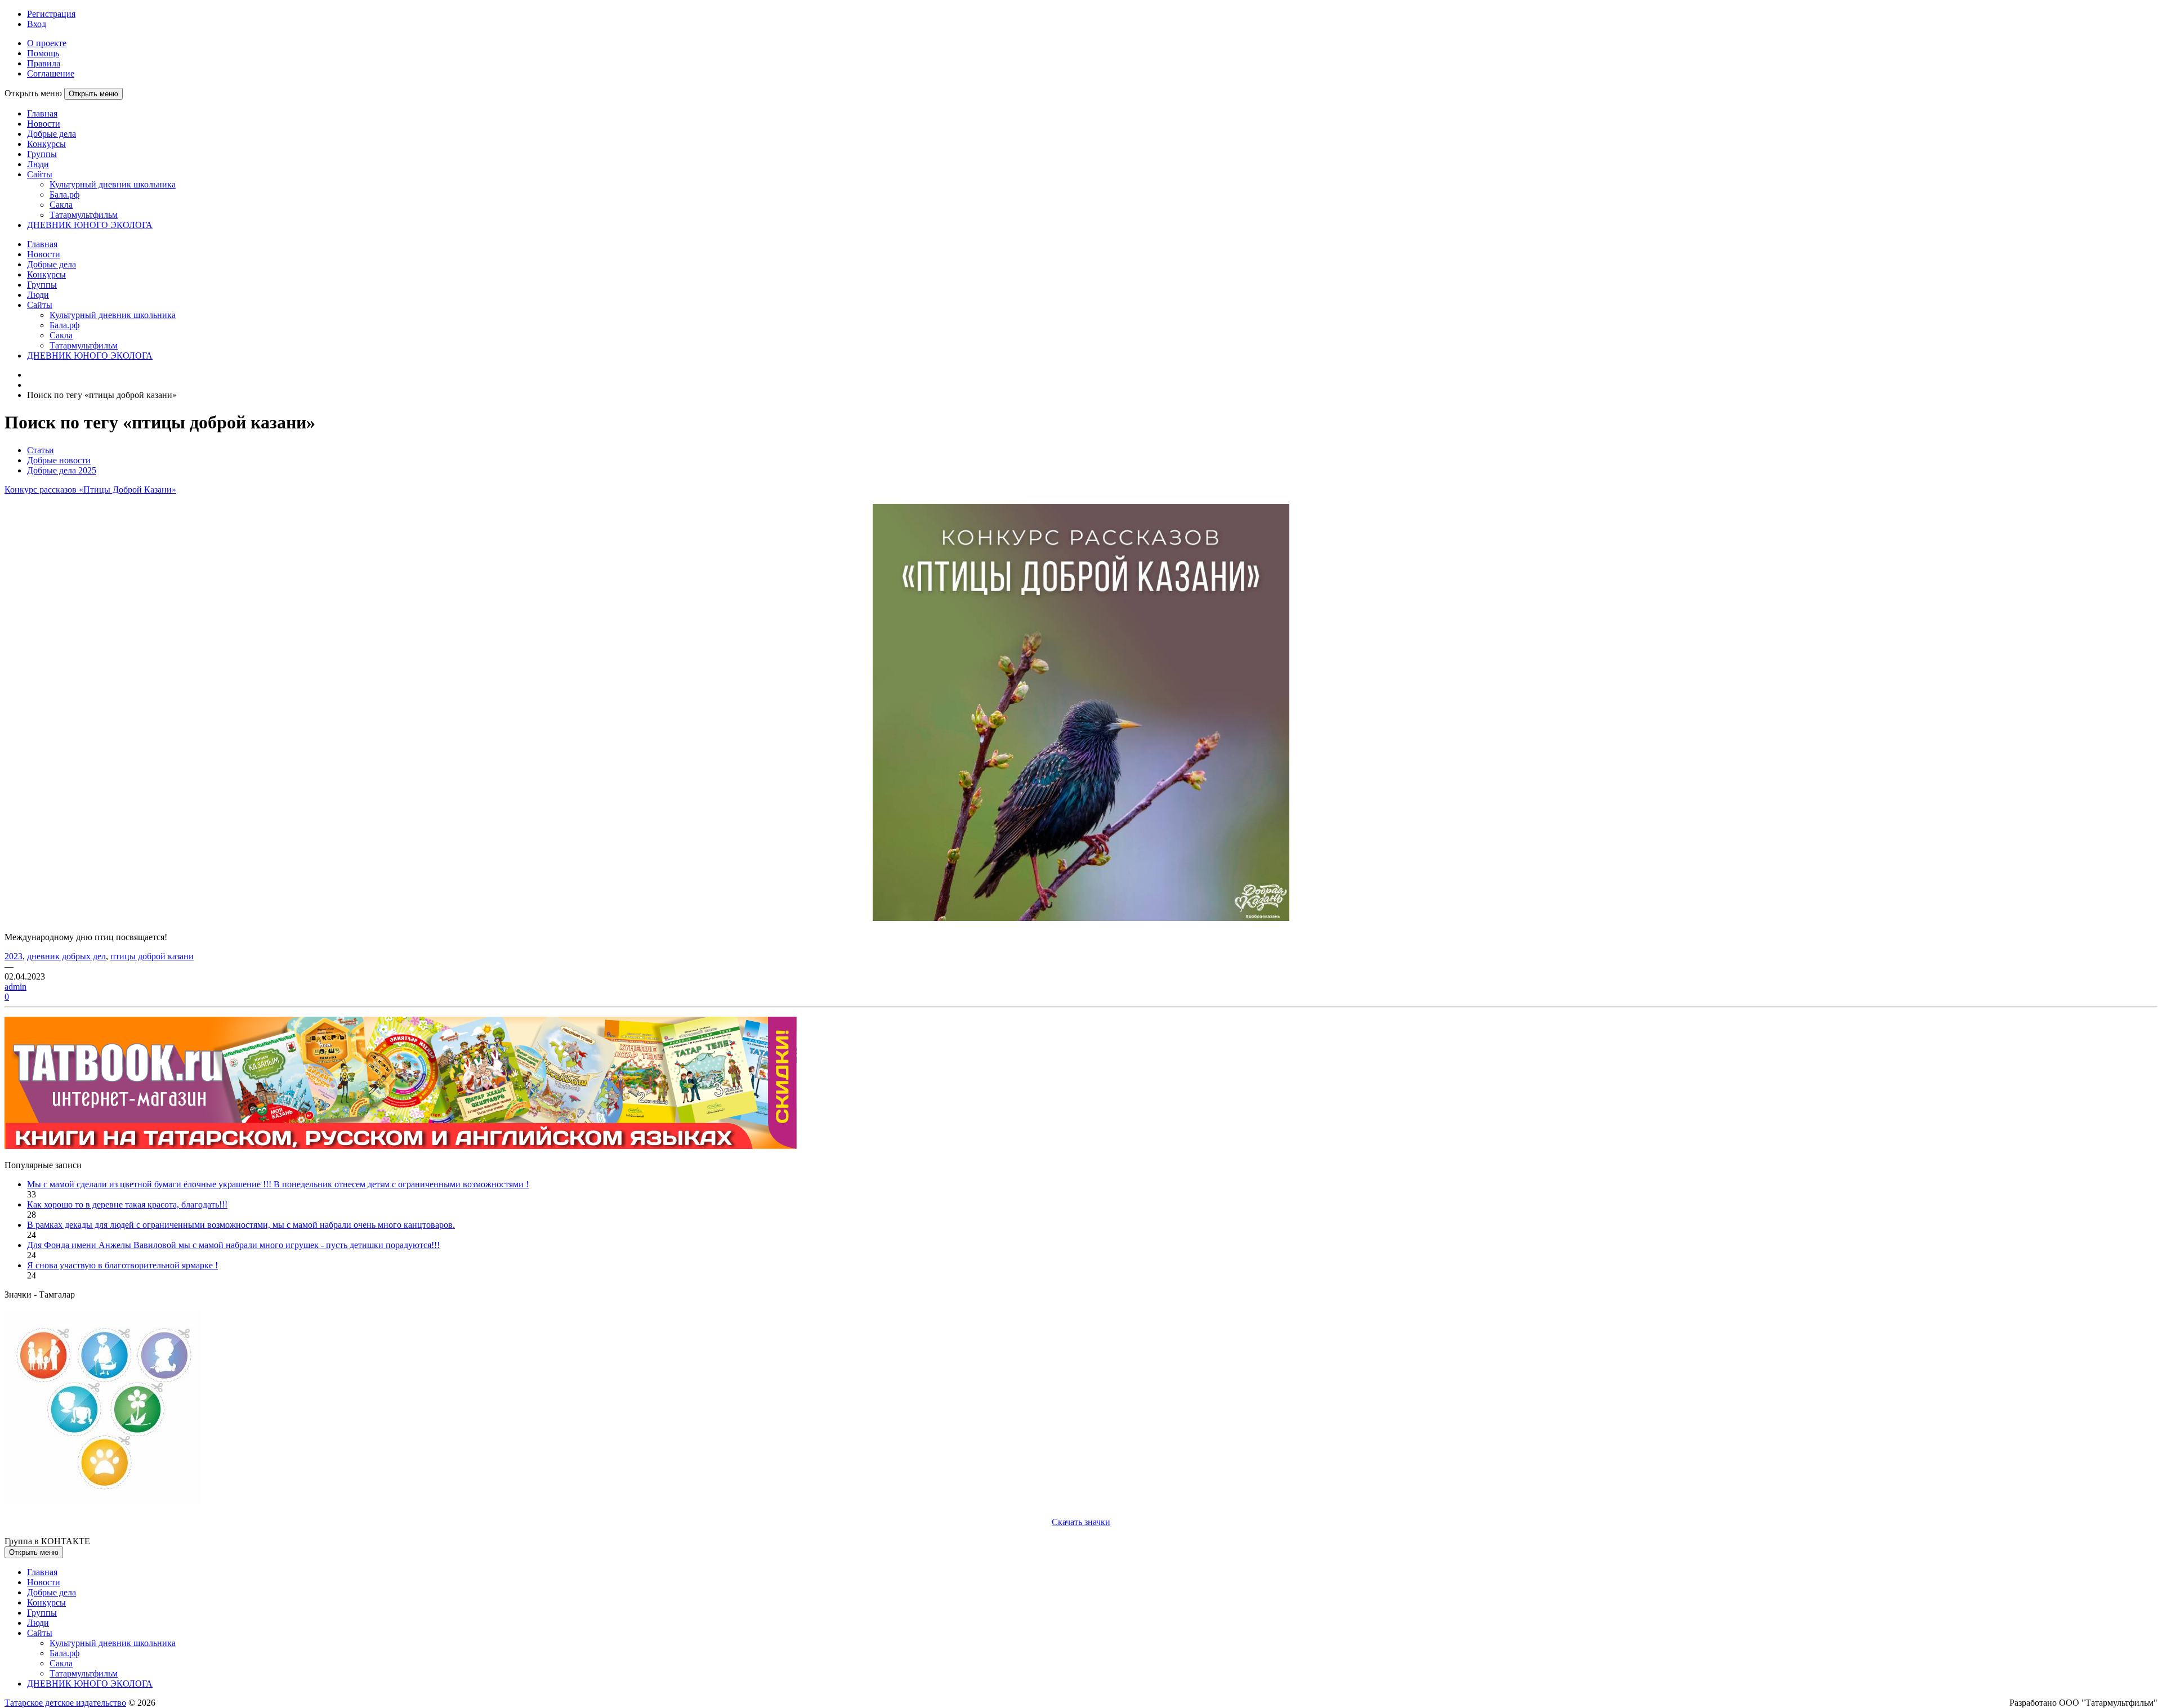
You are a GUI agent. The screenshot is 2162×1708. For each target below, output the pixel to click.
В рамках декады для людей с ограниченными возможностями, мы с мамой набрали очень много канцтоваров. (241, 1225)
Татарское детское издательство (65, 1703)
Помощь (43, 53)
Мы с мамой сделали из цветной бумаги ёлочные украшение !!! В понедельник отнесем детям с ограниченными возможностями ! (278, 1184)
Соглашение (51, 73)
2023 (14, 956)
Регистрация (51, 14)
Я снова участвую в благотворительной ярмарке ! (122, 1265)
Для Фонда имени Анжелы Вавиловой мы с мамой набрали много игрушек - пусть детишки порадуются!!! (233, 1245)
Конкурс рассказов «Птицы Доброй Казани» (90, 489)
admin (15, 987)
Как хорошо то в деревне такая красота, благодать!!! (127, 1204)
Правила (44, 63)
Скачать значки (1081, 1522)
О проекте (47, 43)
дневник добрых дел (66, 956)
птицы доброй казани (152, 956)
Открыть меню (93, 94)
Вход (37, 24)
